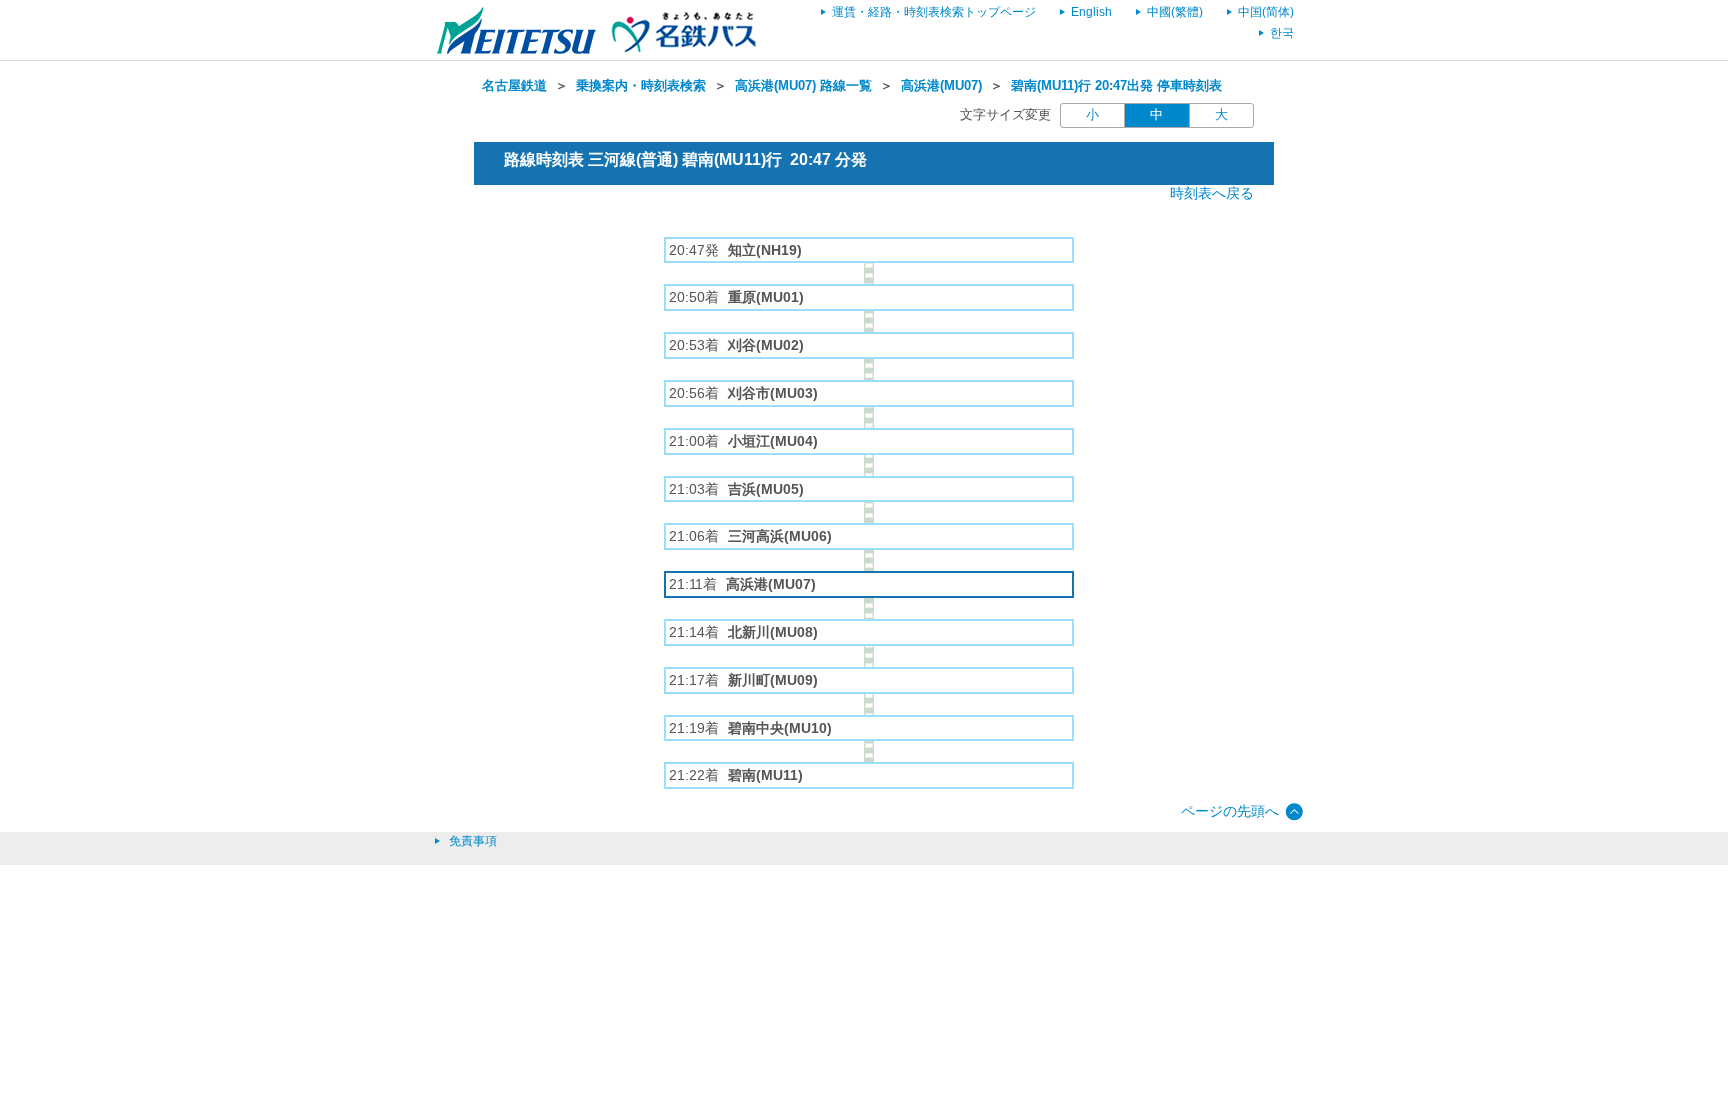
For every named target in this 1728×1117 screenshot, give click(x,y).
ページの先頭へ (1230, 811)
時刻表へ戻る (1212, 193)
